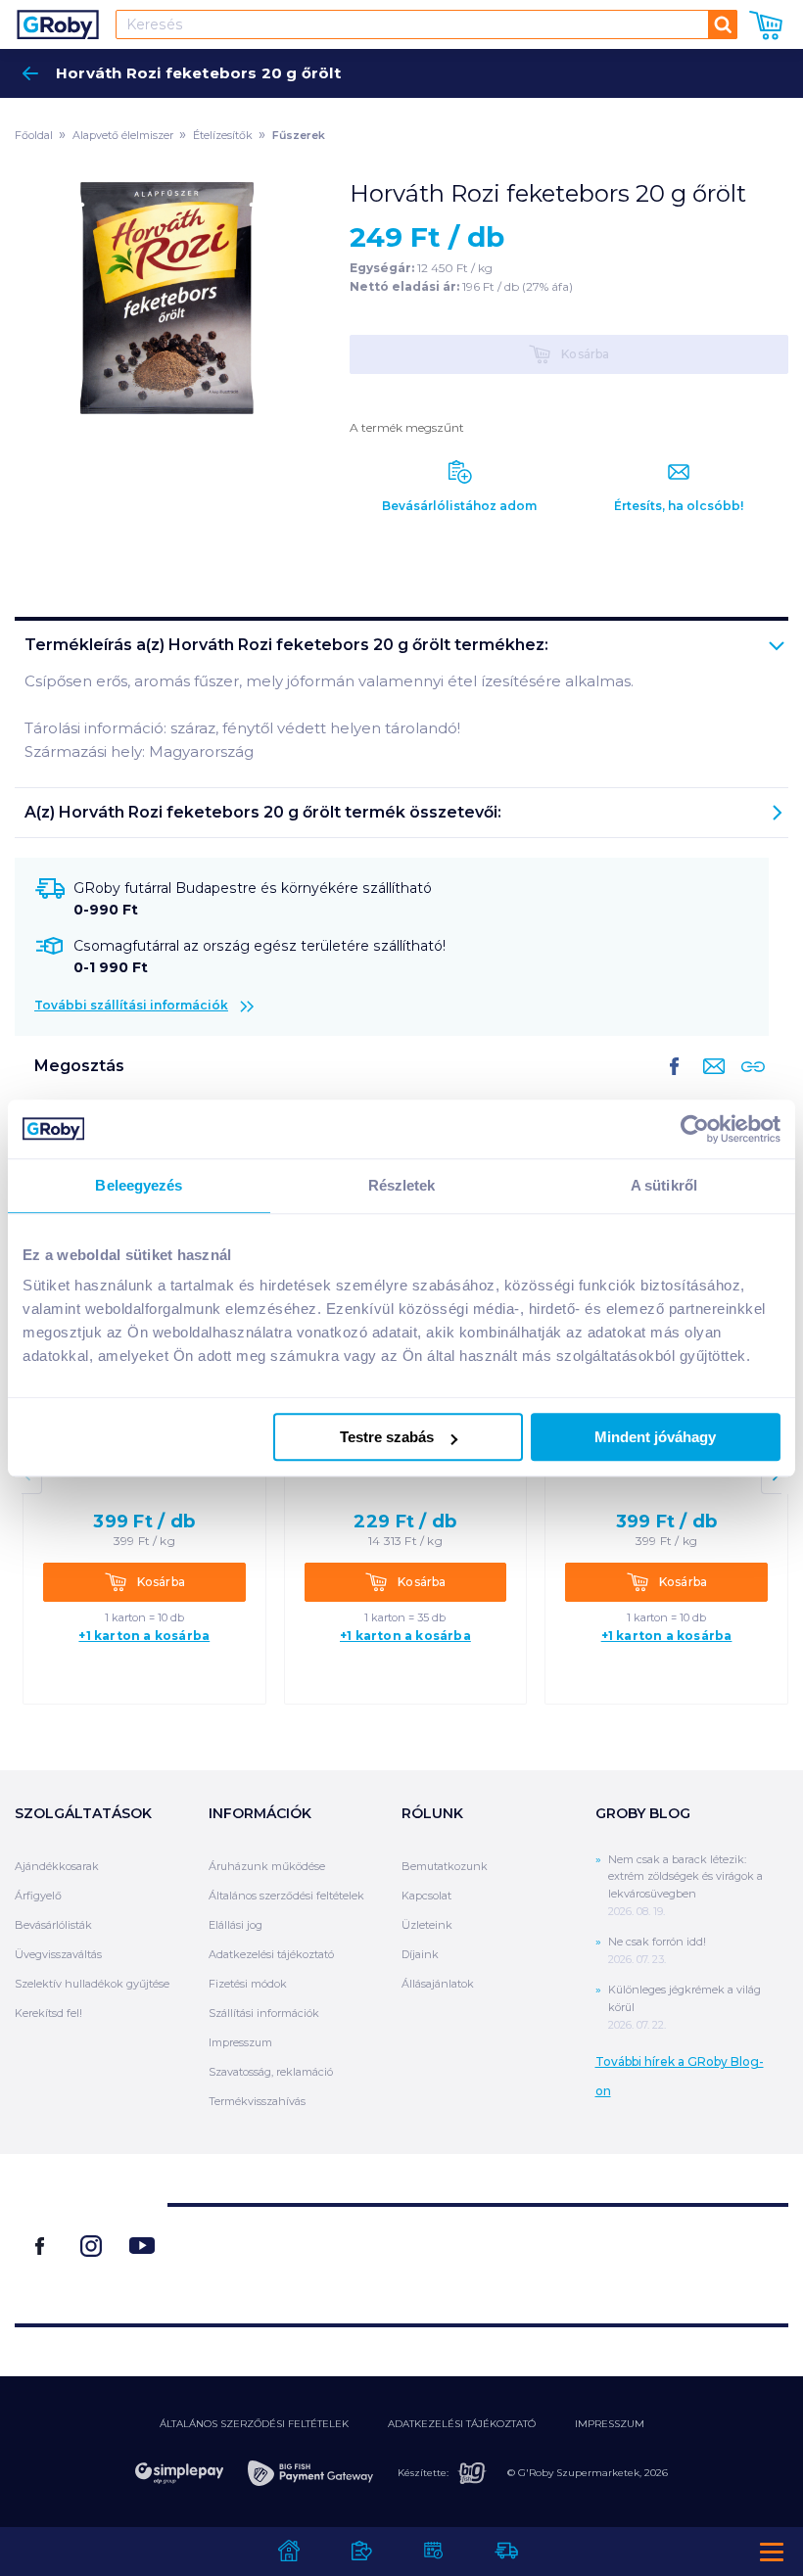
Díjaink (420, 1954)
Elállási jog (236, 1925)
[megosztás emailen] (710, 1082)
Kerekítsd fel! (48, 2013)
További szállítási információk (131, 1005)
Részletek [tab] (402, 1185)
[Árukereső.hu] (478, 2256)
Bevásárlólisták (53, 1925)
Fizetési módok (248, 1984)
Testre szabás (387, 1437)
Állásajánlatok (438, 1984)
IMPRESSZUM (610, 2424)
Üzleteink (427, 1925)
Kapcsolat (426, 1896)
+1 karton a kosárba (144, 1636)
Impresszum (240, 2042)
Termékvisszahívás (257, 2101)
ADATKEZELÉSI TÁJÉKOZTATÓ (462, 2424)
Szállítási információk (264, 2013)
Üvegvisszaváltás (58, 1954)
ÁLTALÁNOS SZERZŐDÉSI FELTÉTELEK (254, 2424)
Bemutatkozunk (445, 1866)
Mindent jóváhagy (655, 1437)
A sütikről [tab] (664, 1185)
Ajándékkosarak (57, 1866)
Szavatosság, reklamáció (271, 2072)
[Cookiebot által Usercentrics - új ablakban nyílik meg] (695, 1129)
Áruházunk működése (267, 1866)
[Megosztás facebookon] (675, 1082)
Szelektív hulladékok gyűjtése (92, 1984)
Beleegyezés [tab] (139, 1185)
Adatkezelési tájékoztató (271, 1954)
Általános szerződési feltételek (286, 1896)
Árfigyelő (38, 1896)
